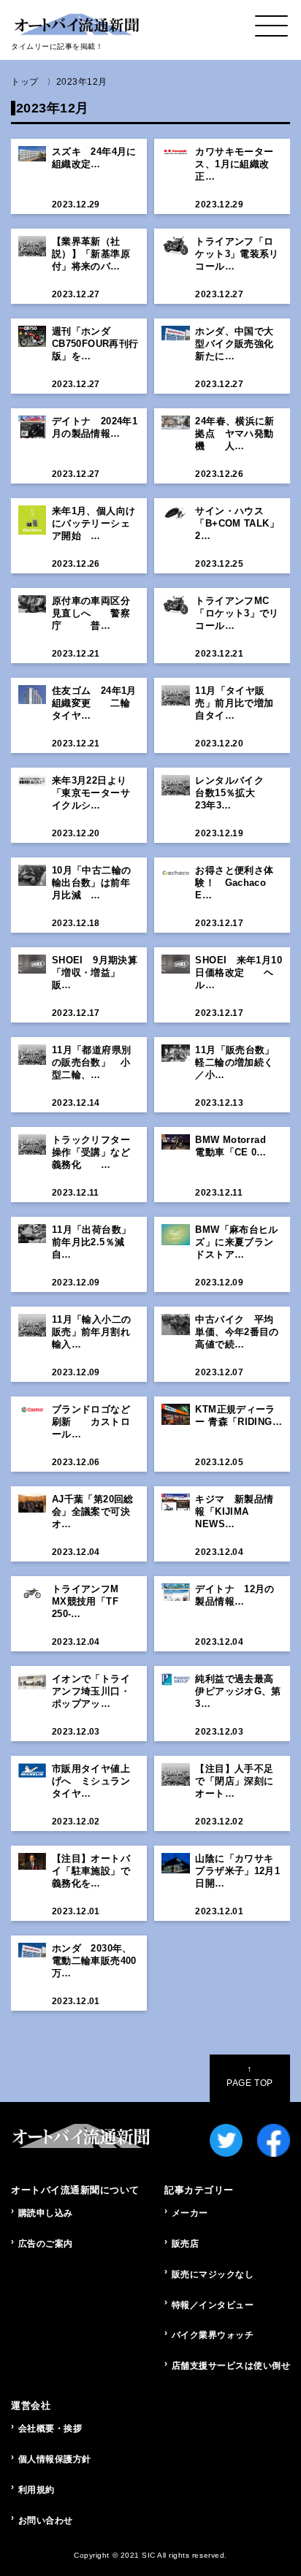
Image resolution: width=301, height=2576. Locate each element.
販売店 (186, 2244)
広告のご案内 (46, 2244)
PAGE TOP (249, 2076)
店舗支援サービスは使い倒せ (231, 2366)
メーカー (190, 2213)
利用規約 (37, 2490)
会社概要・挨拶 (50, 2428)
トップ (25, 82)
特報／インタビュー (213, 2305)
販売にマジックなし (213, 2274)
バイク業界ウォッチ (213, 2335)
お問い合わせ (46, 2520)
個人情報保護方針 (55, 2459)
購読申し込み (46, 2213)
